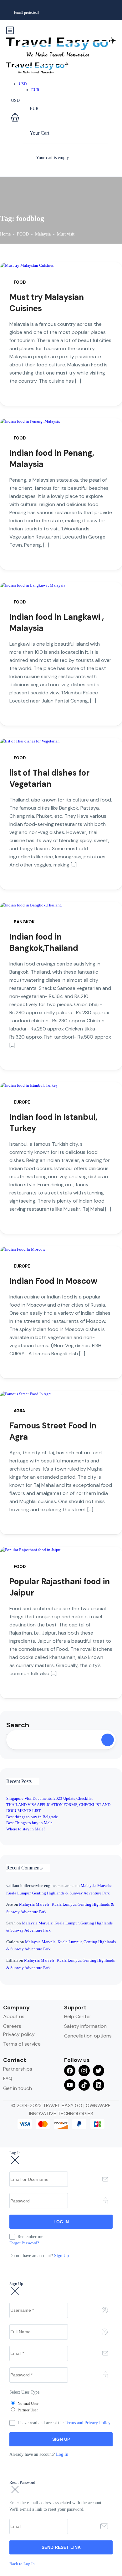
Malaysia (43, 234)
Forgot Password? (24, 2243)
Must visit (66, 234)
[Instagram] (84, 2071)
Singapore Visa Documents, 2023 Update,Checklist (49, 1798)
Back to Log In (22, 2564)
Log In (62, 2454)
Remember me (30, 2237)
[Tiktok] (84, 2085)
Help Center (78, 2016)
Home (5, 234)
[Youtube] (70, 2085)
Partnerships (18, 2069)
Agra (19, 1411)
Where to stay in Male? (26, 1829)
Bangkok (24, 922)
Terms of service (22, 2044)
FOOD (23, 234)
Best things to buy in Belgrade (32, 1817)
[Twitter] (99, 2071)
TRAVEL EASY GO (63, 2105)
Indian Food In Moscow (53, 1281)
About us (14, 2016)
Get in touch (18, 2088)
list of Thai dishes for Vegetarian (49, 778)
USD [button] (23, 84)
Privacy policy (19, 2034)
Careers (12, 2026)
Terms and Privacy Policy (88, 2423)
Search (18, 1725)
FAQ (8, 2079)
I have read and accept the (64, 2423)
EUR (35, 90)
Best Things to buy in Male (29, 1823)
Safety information (85, 2026)
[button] (53, 118)
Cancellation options (88, 2036)
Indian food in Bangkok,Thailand (44, 942)
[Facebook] (70, 2071)
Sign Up (61, 2256)
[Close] (15, 2160)
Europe (22, 1102)
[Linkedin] (99, 2085)
